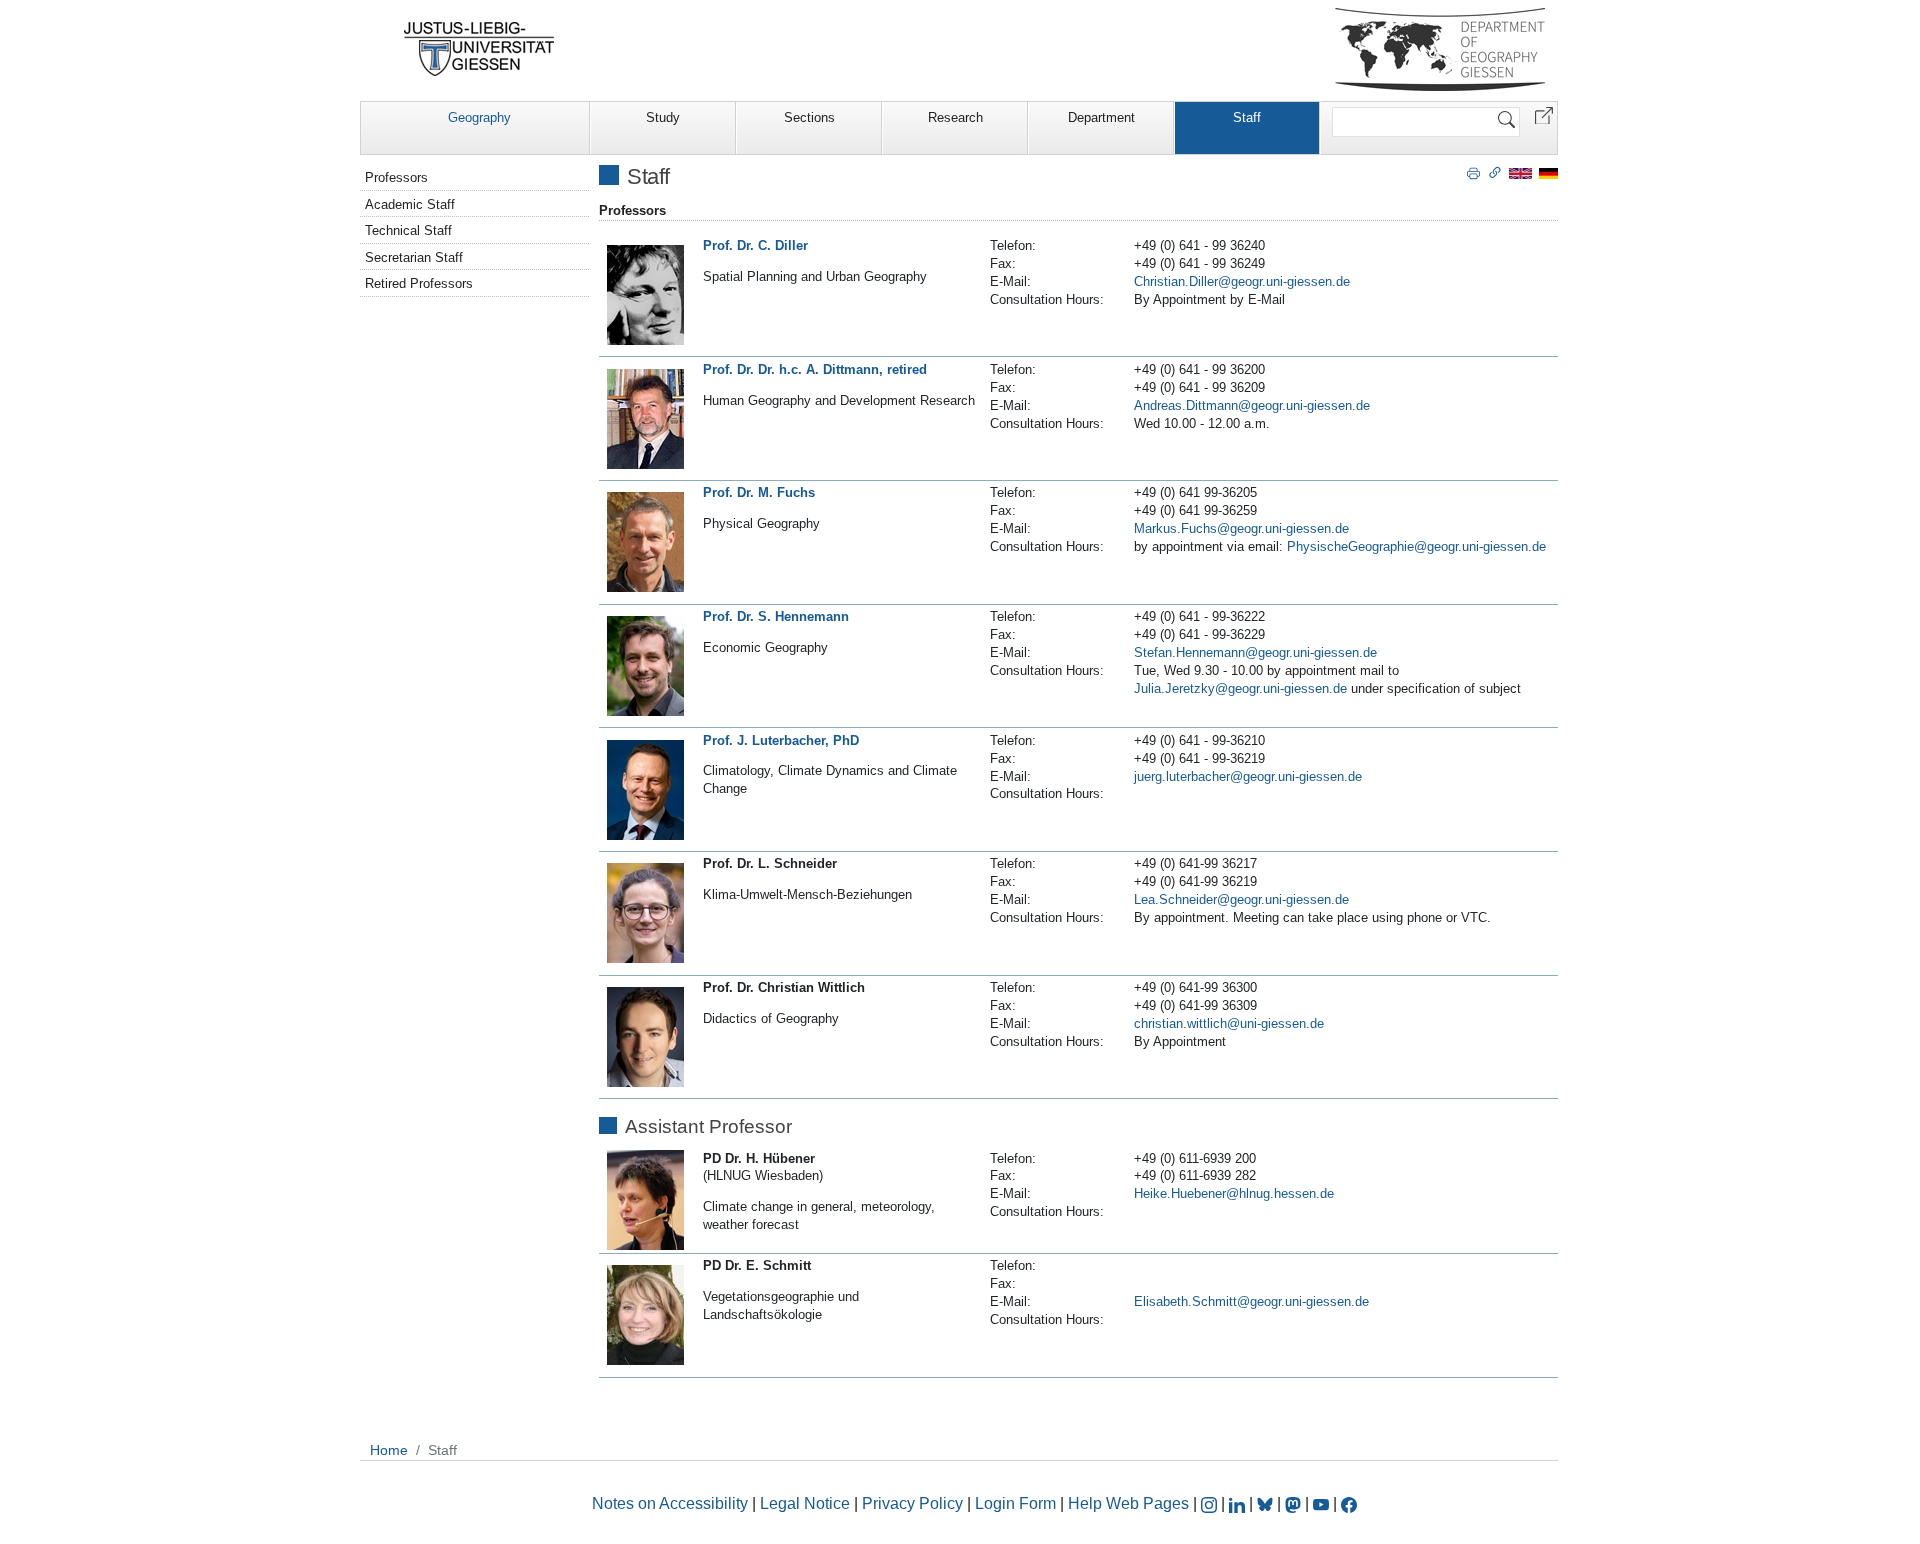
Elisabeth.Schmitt (1185, 1301)
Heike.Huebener (1180, 1193)
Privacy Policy (912, 1503)
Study (663, 117)
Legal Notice (805, 1503)
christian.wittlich (1180, 1023)
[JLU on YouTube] (1323, 1503)
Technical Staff (408, 230)
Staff (1247, 117)
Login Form (1015, 1503)
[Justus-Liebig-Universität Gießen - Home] (479, 49)
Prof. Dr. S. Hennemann (776, 616)
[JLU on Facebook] (1349, 1503)
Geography (479, 117)
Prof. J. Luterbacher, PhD (781, 740)
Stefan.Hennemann (1189, 652)
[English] (1520, 172)
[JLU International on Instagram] (1211, 1503)
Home (389, 1450)
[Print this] (1473, 172)
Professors (396, 177)
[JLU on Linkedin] (1239, 1503)
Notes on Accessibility (672, 1503)
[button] (1544, 114)
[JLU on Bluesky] (1267, 1503)
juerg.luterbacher (1182, 776)
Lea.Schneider (1175, 899)
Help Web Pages (1128, 1503)
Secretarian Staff (414, 257)
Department (1101, 117)
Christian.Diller (1176, 281)
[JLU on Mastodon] (1295, 1503)
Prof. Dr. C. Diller (755, 245)
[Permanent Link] (1495, 172)
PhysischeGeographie (1350, 546)
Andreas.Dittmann (1186, 405)
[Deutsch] (1548, 172)
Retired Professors (419, 283)
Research (955, 117)
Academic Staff (410, 204)
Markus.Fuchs (1175, 528)
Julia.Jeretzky (1174, 688)
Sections (809, 117)
